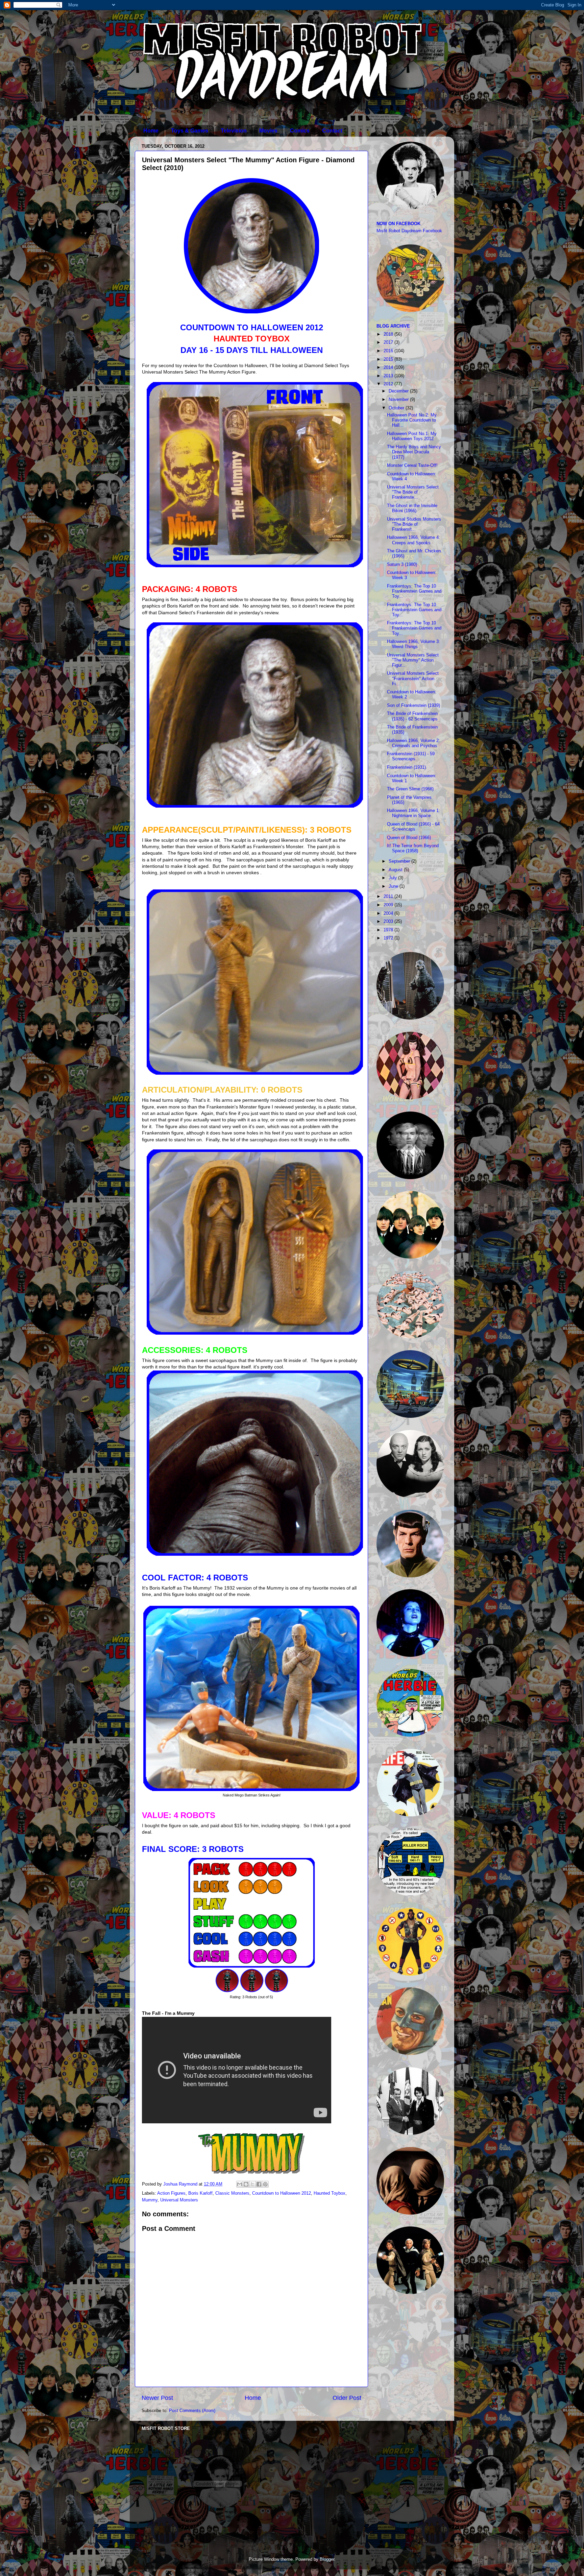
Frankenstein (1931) (406, 767)
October (397, 408)
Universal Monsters (179, 2200)
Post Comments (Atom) (192, 2411)
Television (234, 131)
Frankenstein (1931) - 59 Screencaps (411, 756)
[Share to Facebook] (259, 2184)
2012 (389, 384)
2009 (389, 905)
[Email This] (240, 2184)
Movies (268, 131)
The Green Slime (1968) (410, 789)
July (393, 878)
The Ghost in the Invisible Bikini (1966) (412, 508)
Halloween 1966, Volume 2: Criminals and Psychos (413, 743)
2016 (389, 351)
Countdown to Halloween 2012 (282, 2193)
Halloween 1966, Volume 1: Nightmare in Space (413, 813)
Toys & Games (190, 131)
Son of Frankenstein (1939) (413, 706)
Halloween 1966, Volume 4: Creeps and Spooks (413, 540)
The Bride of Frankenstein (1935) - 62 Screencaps (412, 716)
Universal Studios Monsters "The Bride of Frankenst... (414, 524)
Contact (332, 131)
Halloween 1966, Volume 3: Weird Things (413, 644)
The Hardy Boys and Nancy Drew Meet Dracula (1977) (414, 452)
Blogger (327, 2559)
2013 (389, 376)
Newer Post (157, 2398)
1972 (389, 938)
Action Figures (171, 2193)
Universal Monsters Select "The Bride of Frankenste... (413, 492)
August (396, 870)
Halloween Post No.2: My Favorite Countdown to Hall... (412, 420)
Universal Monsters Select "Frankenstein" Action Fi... (413, 678)
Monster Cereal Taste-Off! (412, 466)
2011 (389, 897)
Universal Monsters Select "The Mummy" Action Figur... (413, 660)
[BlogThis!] (246, 2184)
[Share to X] (252, 2184)
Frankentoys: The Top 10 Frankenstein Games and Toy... (414, 591)
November (399, 400)
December (399, 391)
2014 (389, 367)
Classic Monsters (232, 2193)
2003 (389, 922)
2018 (389, 334)
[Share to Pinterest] (265, 2184)
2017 (389, 342)
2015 (389, 359)
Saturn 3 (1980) (402, 565)
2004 (389, 913)
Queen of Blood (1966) (409, 838)
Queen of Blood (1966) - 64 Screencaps (413, 827)
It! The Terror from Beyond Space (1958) (413, 848)
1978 (389, 930)
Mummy (150, 2200)
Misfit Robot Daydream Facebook (409, 231)
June (394, 886)
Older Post (347, 2398)
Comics (300, 131)
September (400, 861)
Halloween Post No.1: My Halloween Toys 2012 (412, 436)
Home (151, 131)
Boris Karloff (200, 2193)
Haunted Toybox (330, 2193)
